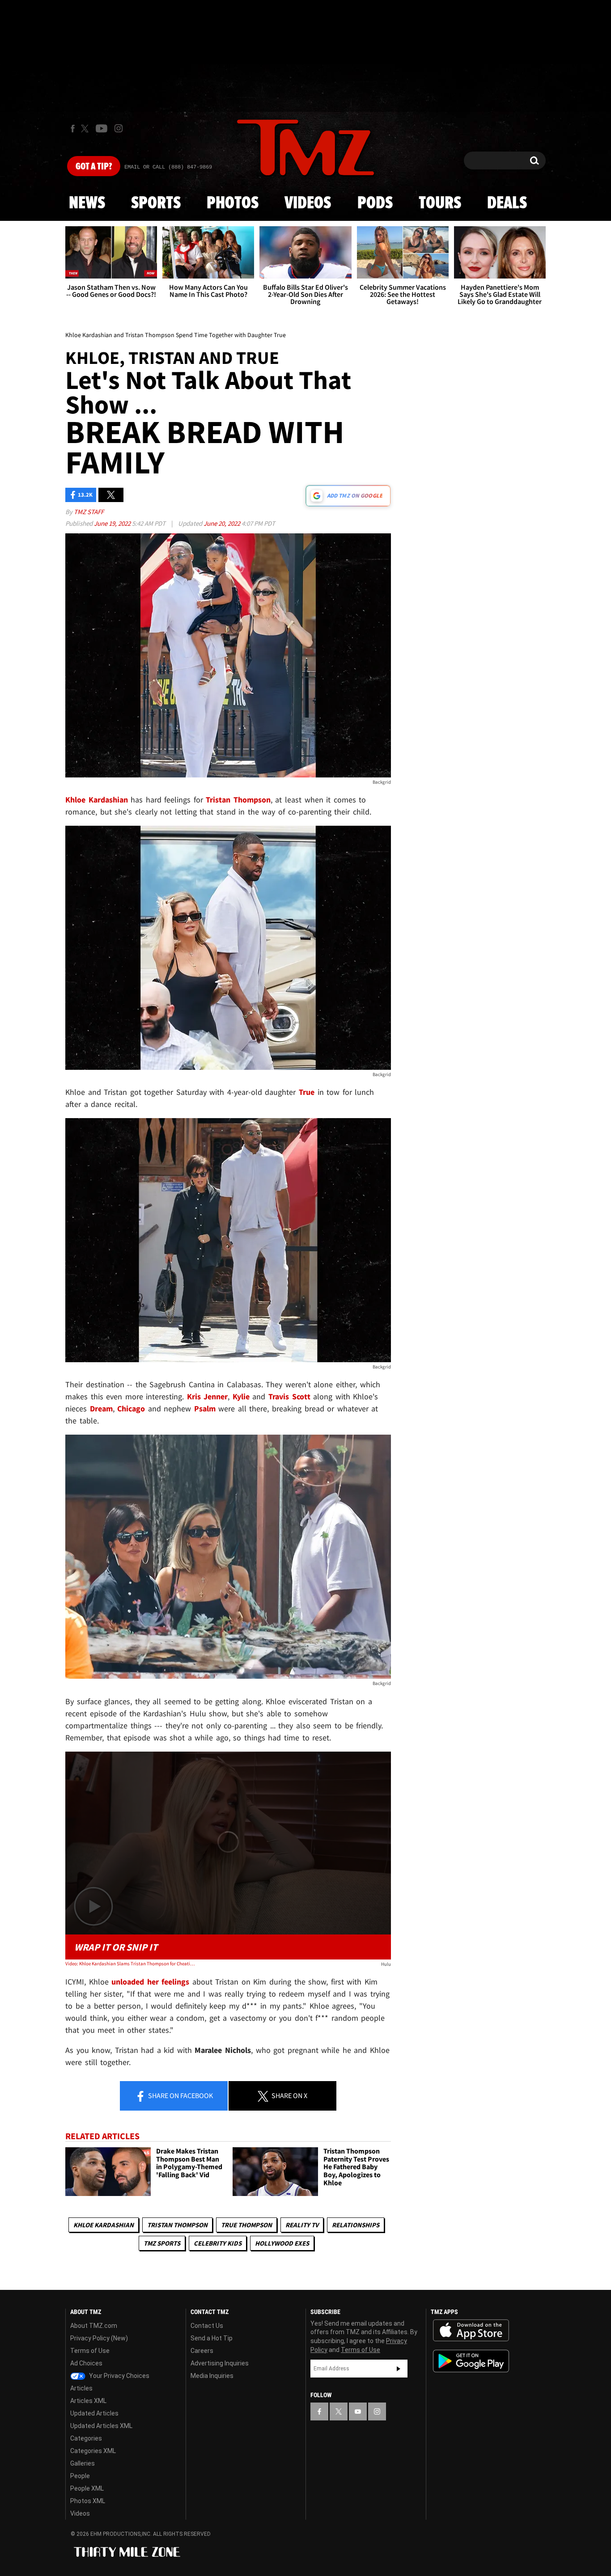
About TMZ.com (94, 2326)
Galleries (83, 2463)
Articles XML (88, 2401)
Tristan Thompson (177, 2225)
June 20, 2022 (223, 523)
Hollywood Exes (282, 2243)
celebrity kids (218, 2243)
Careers (202, 2351)
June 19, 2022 (113, 523)
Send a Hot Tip (212, 2338)
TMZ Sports (162, 2243)
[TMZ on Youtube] (102, 128)
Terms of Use (90, 2351)
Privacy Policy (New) (99, 2338)
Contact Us (207, 2326)
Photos (233, 203)
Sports (156, 203)
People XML (87, 2488)
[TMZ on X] (86, 129)
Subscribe (399, 2369)
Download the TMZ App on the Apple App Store (471, 2331)
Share (180, 2095)
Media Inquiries (212, 2376)
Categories (86, 2438)
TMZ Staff (89, 512)
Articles (81, 2388)
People (80, 2476)
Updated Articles (94, 2413)
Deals (507, 203)
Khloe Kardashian (104, 2225)
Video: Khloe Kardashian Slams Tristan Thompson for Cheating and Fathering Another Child (130, 1964)
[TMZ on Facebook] (73, 129)
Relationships (356, 2225)
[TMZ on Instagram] (119, 128)
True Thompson (246, 2225)
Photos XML (88, 2501)
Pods (375, 203)
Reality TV (302, 2225)
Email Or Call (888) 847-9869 (168, 167)
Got (94, 167)
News (87, 203)
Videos (308, 203)
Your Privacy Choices (119, 2376)
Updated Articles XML (101, 2426)
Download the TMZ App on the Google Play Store (471, 2361)
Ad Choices (86, 2363)
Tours (440, 203)
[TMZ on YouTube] (358, 2411)
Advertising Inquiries (220, 2363)
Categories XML (93, 2451)
